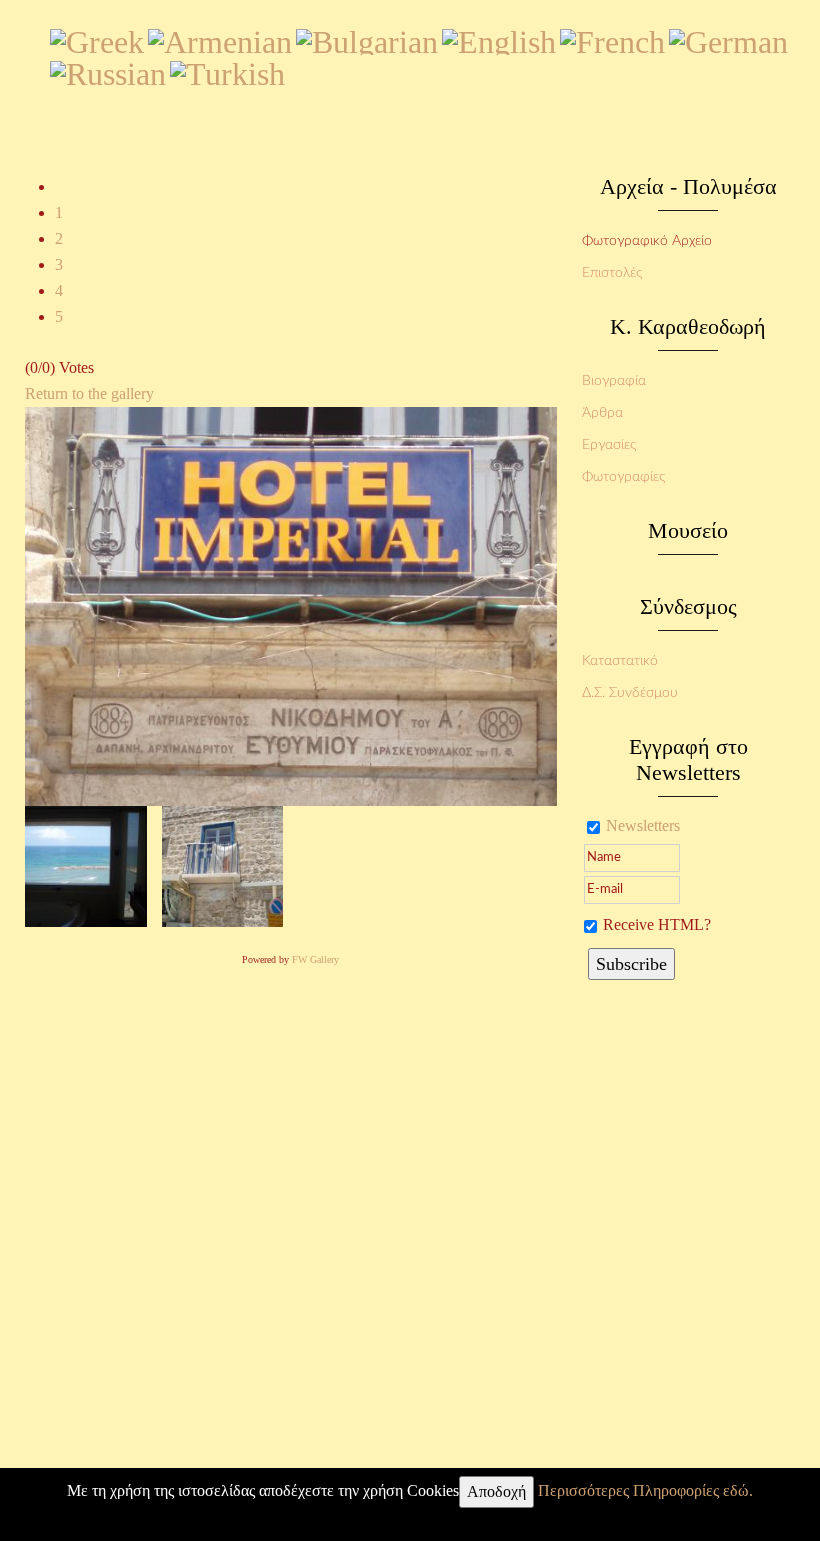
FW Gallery (315, 959)
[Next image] (223, 864)
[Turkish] (227, 70)
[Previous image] (86, 864)
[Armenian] (220, 38)
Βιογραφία (614, 381)
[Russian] (108, 70)
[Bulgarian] (367, 38)
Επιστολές (612, 273)
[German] (728, 38)
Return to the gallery (89, 393)
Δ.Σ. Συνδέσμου (630, 693)
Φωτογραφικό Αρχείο (647, 241)
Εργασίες (609, 445)
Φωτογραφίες (623, 477)
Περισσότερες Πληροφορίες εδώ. (645, 1490)
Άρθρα (602, 413)
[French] (612, 38)
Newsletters (643, 825)
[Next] (291, 604)
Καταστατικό (620, 661)
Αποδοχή (496, 1491)
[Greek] (97, 38)
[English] (499, 38)
